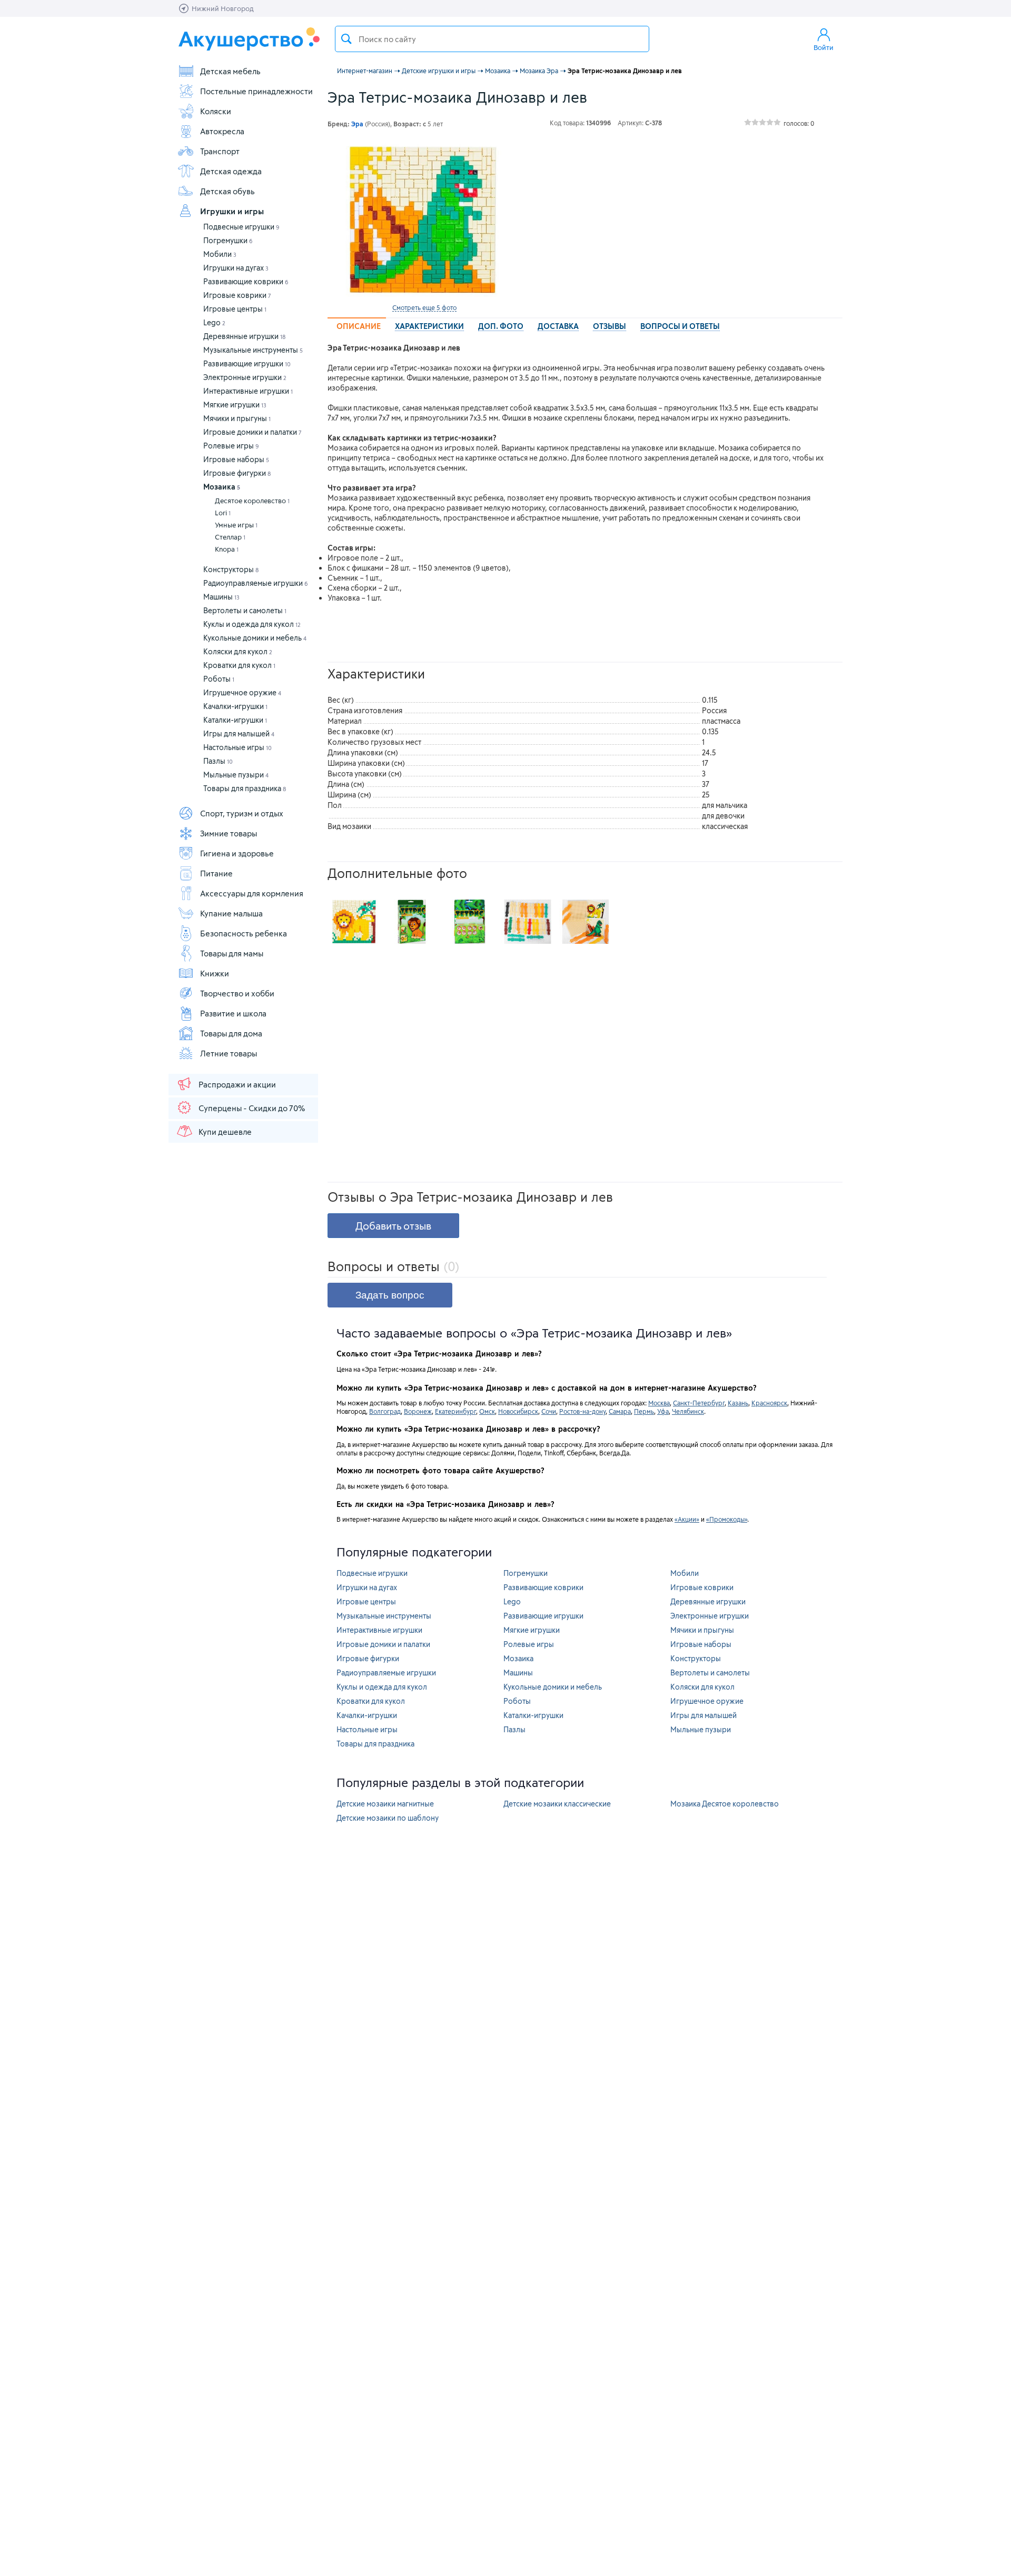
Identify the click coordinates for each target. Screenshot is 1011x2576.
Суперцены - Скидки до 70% (252, 1108)
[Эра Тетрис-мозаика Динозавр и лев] (424, 220)
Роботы (219, 679)
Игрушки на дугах (236, 268)
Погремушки (228, 240)
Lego (214, 322)
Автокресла (222, 131)
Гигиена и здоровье (237, 853)
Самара (620, 1411)
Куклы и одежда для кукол (252, 624)
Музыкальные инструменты (253, 350)
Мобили (220, 254)
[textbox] (492, 39)
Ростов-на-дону (582, 1411)
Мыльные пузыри (236, 775)
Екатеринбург (455, 1411)
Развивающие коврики (246, 281)
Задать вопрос (390, 1295)
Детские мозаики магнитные (385, 1804)
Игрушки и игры (232, 211)
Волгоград (385, 1411)
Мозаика (222, 487)
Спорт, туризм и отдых (242, 813)
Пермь (644, 1411)
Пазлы (218, 761)
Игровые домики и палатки (252, 432)
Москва (659, 1403)
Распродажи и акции (237, 1084)
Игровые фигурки (237, 473)
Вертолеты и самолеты (245, 610)
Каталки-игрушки (235, 720)
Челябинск (688, 1411)
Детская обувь (227, 191)
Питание (216, 873)
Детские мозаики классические (557, 1804)
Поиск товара (346, 39)
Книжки (215, 973)
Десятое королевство (252, 501)
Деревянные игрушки (244, 336)
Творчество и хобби (237, 993)
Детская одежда (231, 171)
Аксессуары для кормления (252, 893)
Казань (738, 1403)
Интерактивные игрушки (248, 391)
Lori (223, 513)
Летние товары (229, 1053)
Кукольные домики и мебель (255, 638)
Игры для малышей (239, 733)
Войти (824, 47)
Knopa (227, 549)
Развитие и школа (233, 1013)
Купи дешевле (225, 1132)
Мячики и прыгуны (237, 418)
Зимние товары (229, 833)
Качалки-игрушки (235, 706)
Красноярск (769, 1403)
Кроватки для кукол (239, 665)
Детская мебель (230, 71)
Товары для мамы (232, 953)
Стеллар (230, 537)
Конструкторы (231, 569)
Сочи (549, 1411)
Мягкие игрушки (235, 405)
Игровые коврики (237, 295)
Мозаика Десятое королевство (725, 1804)
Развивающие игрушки (247, 363)
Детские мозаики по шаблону (388, 1818)
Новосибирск (518, 1411)
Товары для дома (231, 1033)
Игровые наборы (236, 459)
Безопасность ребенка (244, 933)
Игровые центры (235, 309)
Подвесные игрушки (241, 227)
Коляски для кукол (238, 651)
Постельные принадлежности (256, 91)
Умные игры (236, 525)
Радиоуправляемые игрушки (256, 583)
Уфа (663, 1411)
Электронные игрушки (245, 377)
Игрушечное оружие (242, 692)
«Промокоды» (727, 1519)
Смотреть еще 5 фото (424, 307)
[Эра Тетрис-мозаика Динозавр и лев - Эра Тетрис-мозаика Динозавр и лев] (354, 922)
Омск (487, 1411)
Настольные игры (237, 747)
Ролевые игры (231, 446)
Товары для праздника (245, 788)
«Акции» (687, 1519)
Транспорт (220, 151)
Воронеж (418, 1411)
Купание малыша (231, 913)
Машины (221, 597)
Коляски (216, 111)
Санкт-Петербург (699, 1403)
